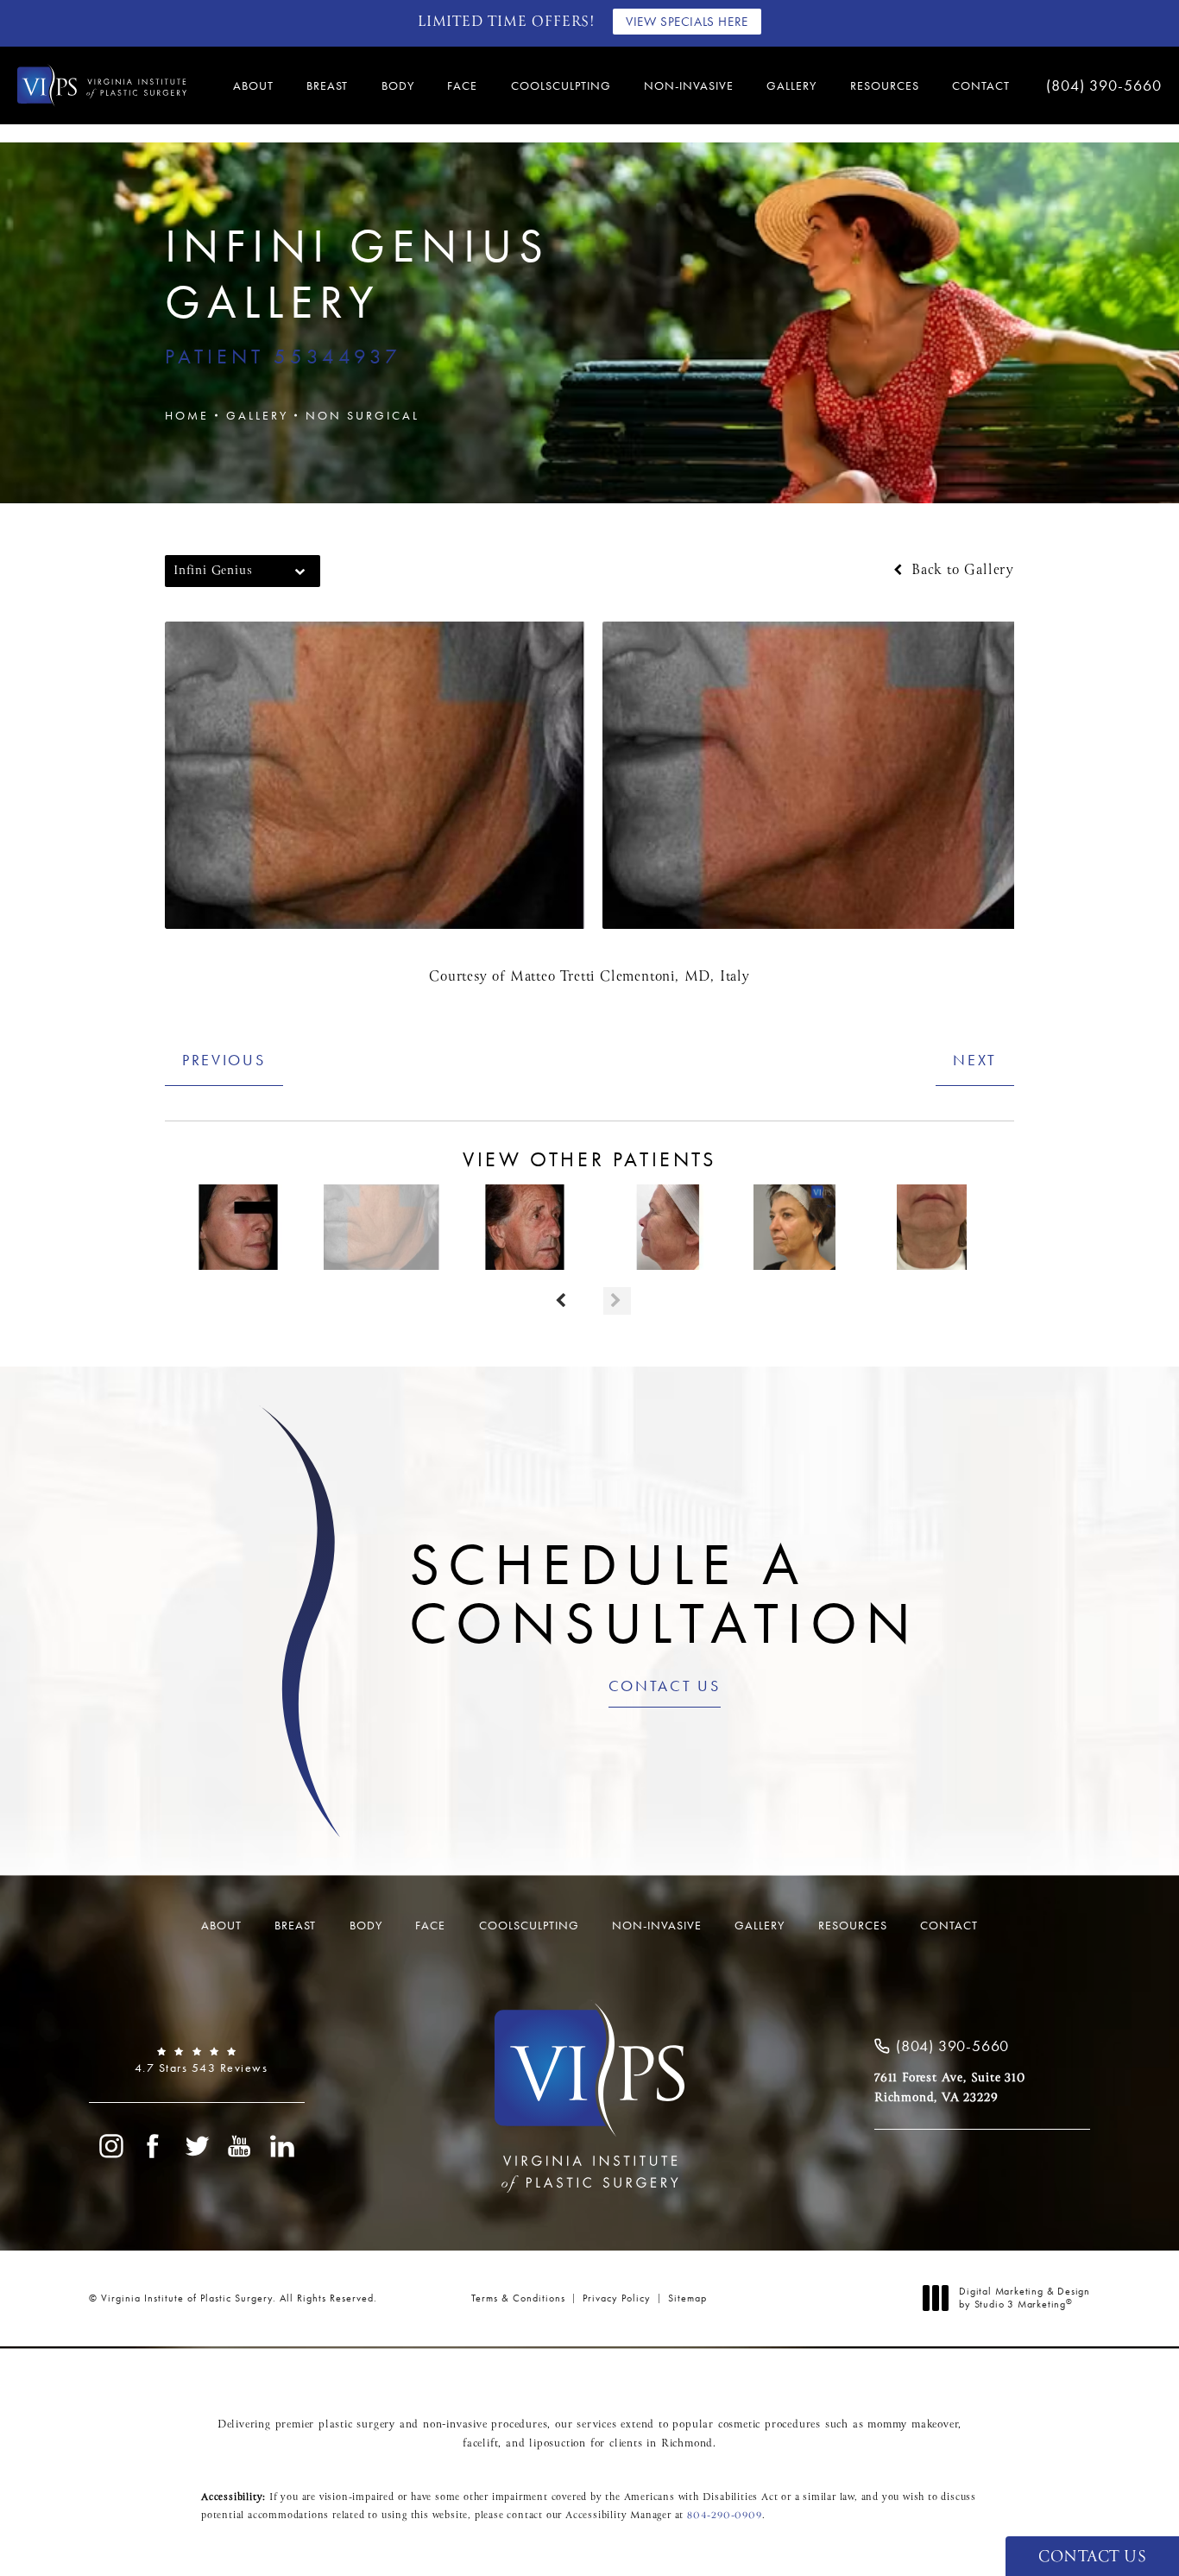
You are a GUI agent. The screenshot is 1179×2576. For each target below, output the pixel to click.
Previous (224, 1060)
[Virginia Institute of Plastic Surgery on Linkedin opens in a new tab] (283, 2146)
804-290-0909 (725, 2516)
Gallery (257, 415)
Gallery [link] (791, 85)
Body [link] (398, 85)
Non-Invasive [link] (689, 85)
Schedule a (665, 1594)
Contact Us (665, 1687)
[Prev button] (562, 1301)
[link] (1101, 85)
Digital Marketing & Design (1024, 2298)
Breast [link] (327, 85)
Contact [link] (981, 85)
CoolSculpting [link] (561, 85)
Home (187, 415)
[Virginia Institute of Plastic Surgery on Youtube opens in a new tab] (240, 2146)
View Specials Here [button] (687, 22)
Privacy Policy (617, 2298)
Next (975, 1060)
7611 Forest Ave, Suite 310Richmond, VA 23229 (950, 2087)
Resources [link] (885, 85)
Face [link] (462, 85)
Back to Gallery (960, 571)
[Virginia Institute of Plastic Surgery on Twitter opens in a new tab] (197, 2146)
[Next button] (617, 1301)
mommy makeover (913, 2425)
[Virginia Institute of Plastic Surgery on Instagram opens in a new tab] (110, 2146)
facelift (480, 2444)
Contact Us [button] (1092, 2557)
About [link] (253, 85)
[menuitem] (256, 85)
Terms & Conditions (518, 2298)
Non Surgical (363, 415)
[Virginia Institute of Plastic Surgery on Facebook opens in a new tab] (154, 2146)
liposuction (558, 2444)
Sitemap (687, 2298)
